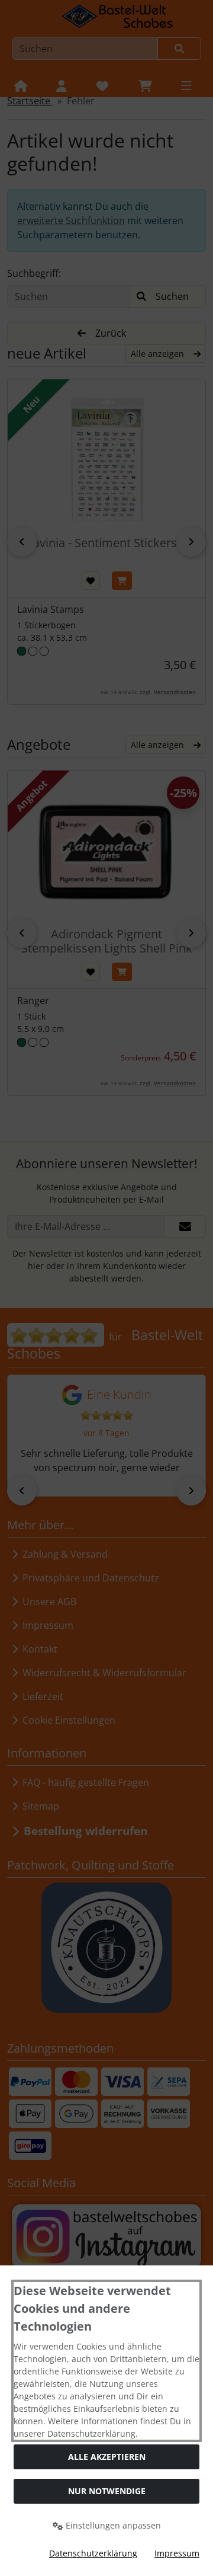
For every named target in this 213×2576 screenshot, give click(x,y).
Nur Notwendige (107, 2491)
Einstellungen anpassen (112, 2525)
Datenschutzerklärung (93, 2553)
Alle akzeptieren (107, 2457)
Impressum (177, 2553)
